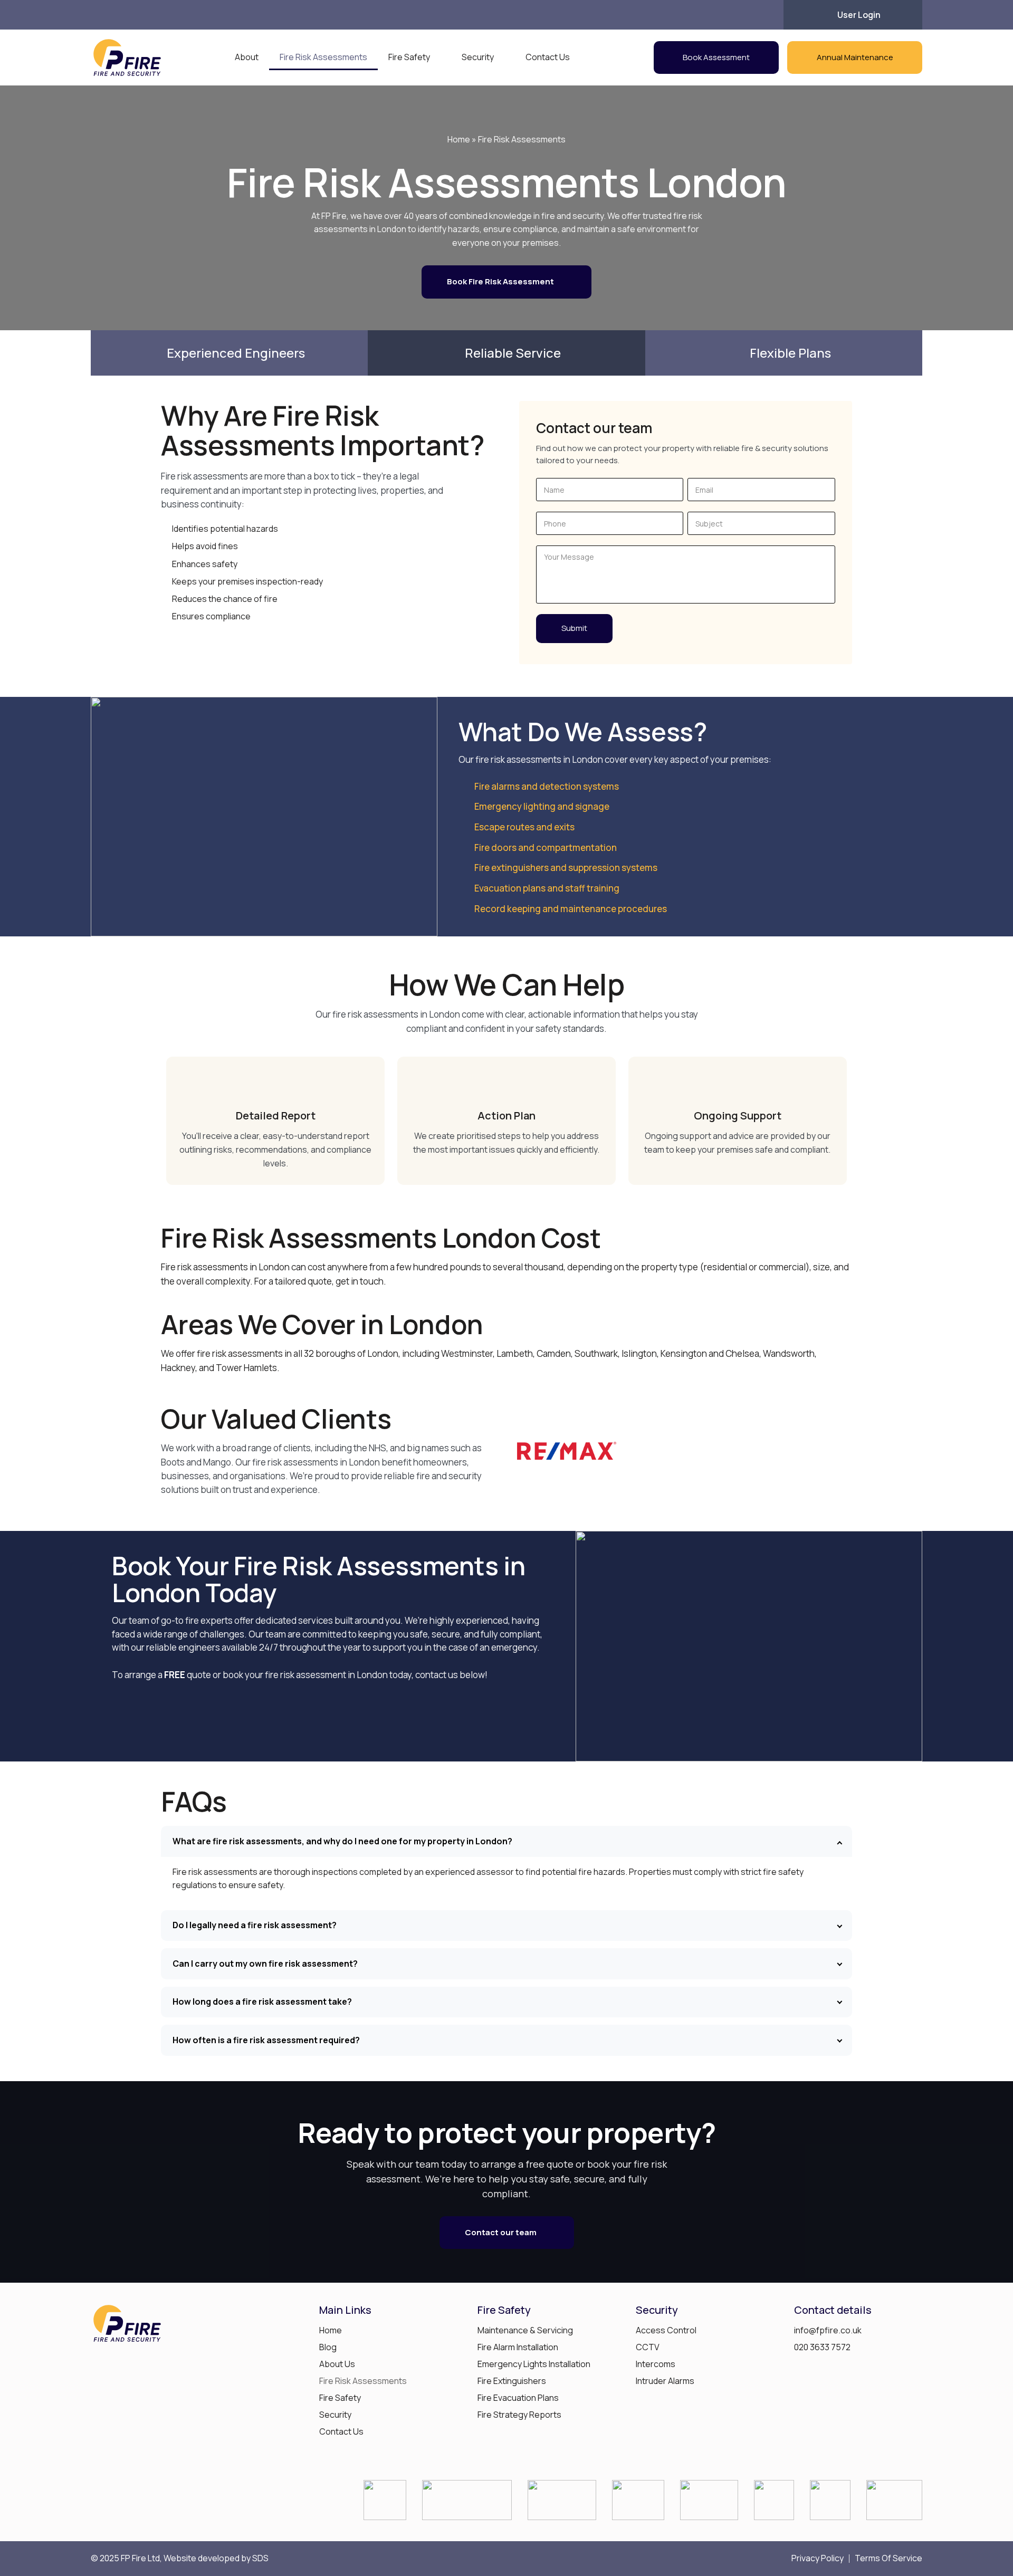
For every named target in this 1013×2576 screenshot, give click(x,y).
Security (478, 57)
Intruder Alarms (665, 2381)
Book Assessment (716, 57)
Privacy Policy (818, 2559)
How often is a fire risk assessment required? (266, 2040)
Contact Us (548, 57)
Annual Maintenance (855, 57)
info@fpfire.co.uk (828, 2330)
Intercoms (656, 2364)
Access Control (666, 2330)
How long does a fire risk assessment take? (262, 2002)
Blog (328, 2347)
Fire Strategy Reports (519, 2415)
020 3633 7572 (822, 2347)
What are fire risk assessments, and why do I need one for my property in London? (342, 1841)
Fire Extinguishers (512, 2381)
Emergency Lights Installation (534, 2364)
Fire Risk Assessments (323, 57)
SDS (260, 2558)
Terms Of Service (888, 2559)
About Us (337, 2364)
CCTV (648, 2347)
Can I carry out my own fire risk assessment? (265, 1964)
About (247, 57)
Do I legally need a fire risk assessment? (255, 1925)
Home (459, 139)
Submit (574, 628)
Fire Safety (409, 57)
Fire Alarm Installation (518, 2347)
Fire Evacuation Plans (518, 2398)
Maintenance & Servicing (525, 2330)
